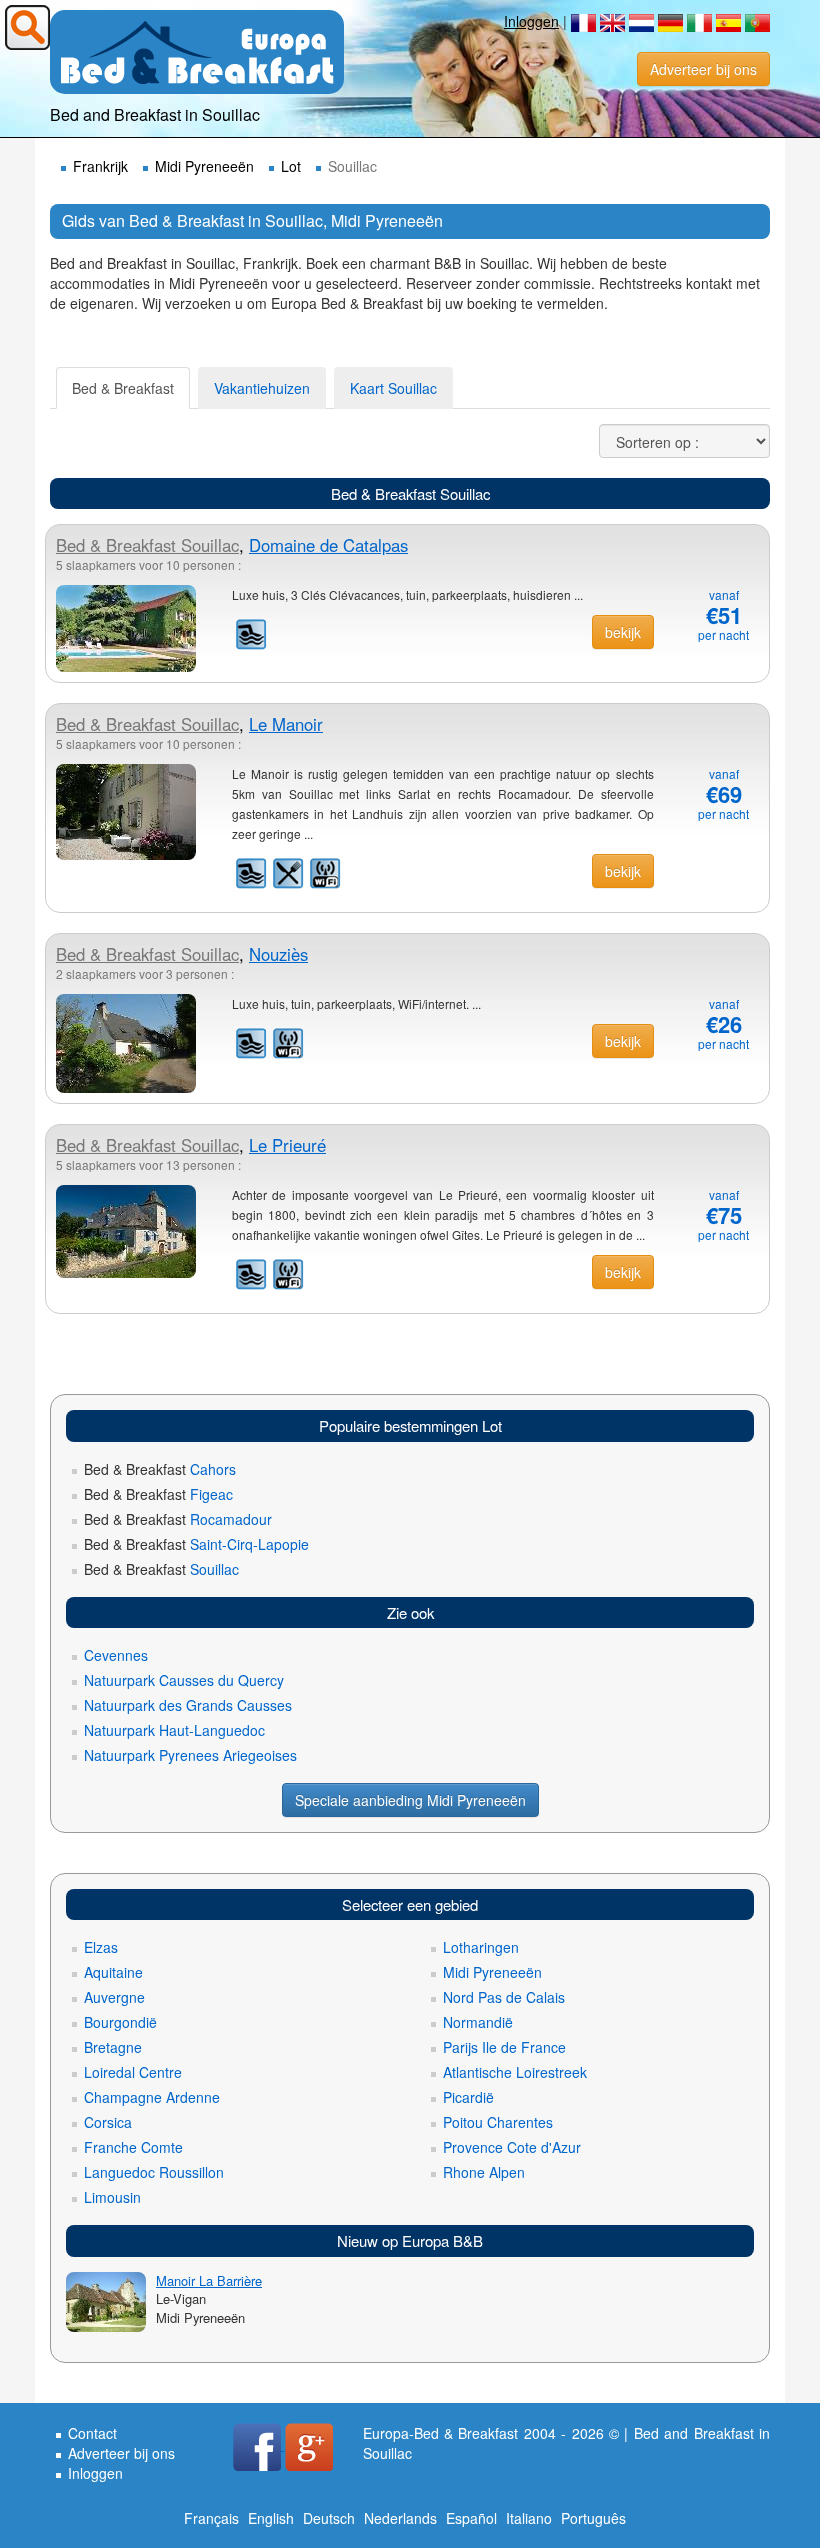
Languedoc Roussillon (154, 2172)
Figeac (158, 1494)
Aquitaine (113, 1972)
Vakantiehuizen (262, 388)
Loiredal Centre (133, 2072)
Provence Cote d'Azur (512, 2147)
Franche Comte (133, 2147)
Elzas (101, 1947)
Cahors (160, 1469)
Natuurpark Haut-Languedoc (174, 1730)
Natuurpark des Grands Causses (188, 1705)
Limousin (112, 2197)
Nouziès (278, 954)
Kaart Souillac (393, 388)
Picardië (468, 2097)
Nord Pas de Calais (504, 1997)
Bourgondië (120, 2022)
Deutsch (329, 2518)
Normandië (478, 2022)
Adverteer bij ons (703, 69)
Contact (92, 2433)
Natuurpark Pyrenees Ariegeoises (190, 1755)
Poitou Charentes (498, 2122)
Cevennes (116, 1655)
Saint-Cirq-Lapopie (196, 1544)
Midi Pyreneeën (204, 166)
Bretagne (113, 2047)
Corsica (108, 2122)
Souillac (147, 545)
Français (211, 2518)
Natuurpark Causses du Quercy (184, 1680)
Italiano (529, 2518)
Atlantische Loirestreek (515, 2072)
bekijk (623, 632)
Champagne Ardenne (152, 2097)
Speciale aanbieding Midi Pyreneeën (410, 1800)
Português (593, 2518)
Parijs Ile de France (504, 2047)
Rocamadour (178, 1519)
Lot (291, 166)
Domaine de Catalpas (328, 545)
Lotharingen (481, 1947)
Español (471, 2518)
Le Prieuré (287, 1145)
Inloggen (531, 21)
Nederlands (400, 2518)
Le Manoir (286, 724)
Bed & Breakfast (123, 388)
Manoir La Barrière (209, 2280)
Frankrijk (100, 166)
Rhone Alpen (484, 2172)
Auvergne (114, 1997)
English (271, 2518)
